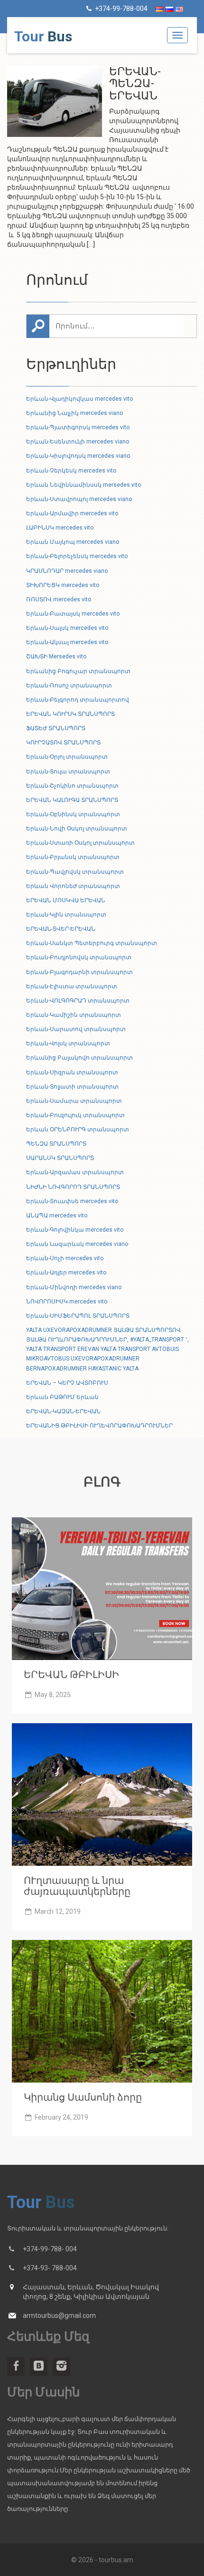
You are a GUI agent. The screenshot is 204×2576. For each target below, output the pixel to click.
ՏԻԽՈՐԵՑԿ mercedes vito (63, 585)
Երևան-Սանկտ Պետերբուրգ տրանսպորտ (92, 943)
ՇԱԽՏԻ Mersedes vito (56, 656)
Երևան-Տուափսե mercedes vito (72, 1201)
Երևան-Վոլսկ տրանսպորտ (68, 1043)
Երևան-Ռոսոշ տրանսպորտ (69, 685)
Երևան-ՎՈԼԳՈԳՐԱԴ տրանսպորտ (78, 1001)
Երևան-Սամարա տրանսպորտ (74, 1101)
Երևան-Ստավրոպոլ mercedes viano (79, 499)
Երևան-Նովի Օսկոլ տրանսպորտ (77, 829)
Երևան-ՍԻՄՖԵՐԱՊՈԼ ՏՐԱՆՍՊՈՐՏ (78, 1316)
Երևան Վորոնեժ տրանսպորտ (73, 886)
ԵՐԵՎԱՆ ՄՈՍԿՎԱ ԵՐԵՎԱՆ (66, 900)
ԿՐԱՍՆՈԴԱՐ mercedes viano (67, 571)
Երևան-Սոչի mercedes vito (65, 1258)
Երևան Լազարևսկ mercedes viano (77, 1244)
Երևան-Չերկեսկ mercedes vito (71, 471)
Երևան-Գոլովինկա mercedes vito (75, 1230)
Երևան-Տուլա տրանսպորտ (68, 772)
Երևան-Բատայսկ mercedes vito (73, 614)
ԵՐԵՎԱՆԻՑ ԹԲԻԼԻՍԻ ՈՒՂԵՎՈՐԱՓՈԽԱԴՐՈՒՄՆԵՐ (99, 1426)
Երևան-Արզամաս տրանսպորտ (75, 1172)
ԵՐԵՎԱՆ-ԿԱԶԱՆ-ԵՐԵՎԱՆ (63, 1411)
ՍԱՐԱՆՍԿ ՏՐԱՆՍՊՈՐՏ (60, 1158)
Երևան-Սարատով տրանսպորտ (76, 1029)
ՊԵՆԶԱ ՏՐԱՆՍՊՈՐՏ (56, 1144)
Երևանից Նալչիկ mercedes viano (74, 413)
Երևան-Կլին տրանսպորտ (66, 915)
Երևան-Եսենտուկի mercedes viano (78, 442)
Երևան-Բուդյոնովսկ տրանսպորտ (79, 957)
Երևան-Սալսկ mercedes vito (67, 628)
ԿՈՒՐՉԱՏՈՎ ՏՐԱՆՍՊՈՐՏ (63, 743)
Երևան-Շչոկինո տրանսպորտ (72, 786)
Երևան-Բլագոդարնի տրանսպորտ (79, 972)
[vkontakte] (39, 2367)
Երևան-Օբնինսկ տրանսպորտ (73, 814)
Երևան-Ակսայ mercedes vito (67, 642)
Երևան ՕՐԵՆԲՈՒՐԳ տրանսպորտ (78, 1129)
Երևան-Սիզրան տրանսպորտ (72, 1072)
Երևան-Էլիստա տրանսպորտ (72, 986)
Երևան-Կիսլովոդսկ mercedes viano (78, 456)
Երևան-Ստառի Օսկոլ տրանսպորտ (80, 843)
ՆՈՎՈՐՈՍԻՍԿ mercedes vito (67, 1302)
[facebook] (16, 2367)
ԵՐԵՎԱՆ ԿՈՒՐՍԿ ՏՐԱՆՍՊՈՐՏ (70, 714)
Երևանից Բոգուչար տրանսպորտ (78, 671)
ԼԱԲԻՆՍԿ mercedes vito (60, 528)
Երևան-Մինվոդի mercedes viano (74, 1287)
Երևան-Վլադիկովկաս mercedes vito (79, 399)
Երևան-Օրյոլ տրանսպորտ (67, 757)
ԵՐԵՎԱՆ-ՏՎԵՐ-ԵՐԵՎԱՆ (61, 929)
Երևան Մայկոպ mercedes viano (73, 542)
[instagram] (61, 2367)
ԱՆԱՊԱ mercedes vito (57, 1216)
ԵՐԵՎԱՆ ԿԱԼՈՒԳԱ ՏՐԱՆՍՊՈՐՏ (72, 800)
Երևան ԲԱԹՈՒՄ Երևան (62, 1397)
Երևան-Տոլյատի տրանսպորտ (72, 1087)
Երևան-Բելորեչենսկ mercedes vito (77, 556)
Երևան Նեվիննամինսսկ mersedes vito (83, 485)
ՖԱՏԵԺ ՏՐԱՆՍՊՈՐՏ (56, 728)
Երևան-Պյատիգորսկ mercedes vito (78, 427)
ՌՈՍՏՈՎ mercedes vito (59, 599)
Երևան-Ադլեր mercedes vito (66, 1273)
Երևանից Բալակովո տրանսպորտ (79, 1058)
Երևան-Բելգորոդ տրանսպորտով (78, 700)
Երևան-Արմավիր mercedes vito (72, 513)
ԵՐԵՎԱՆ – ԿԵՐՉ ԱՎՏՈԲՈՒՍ (67, 1383)
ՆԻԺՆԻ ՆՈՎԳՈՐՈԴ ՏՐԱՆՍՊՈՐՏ (73, 1187)
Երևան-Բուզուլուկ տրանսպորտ (75, 1115)
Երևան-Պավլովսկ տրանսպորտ (75, 872)
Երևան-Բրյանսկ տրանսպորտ (73, 857)
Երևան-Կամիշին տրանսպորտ (74, 1015)
